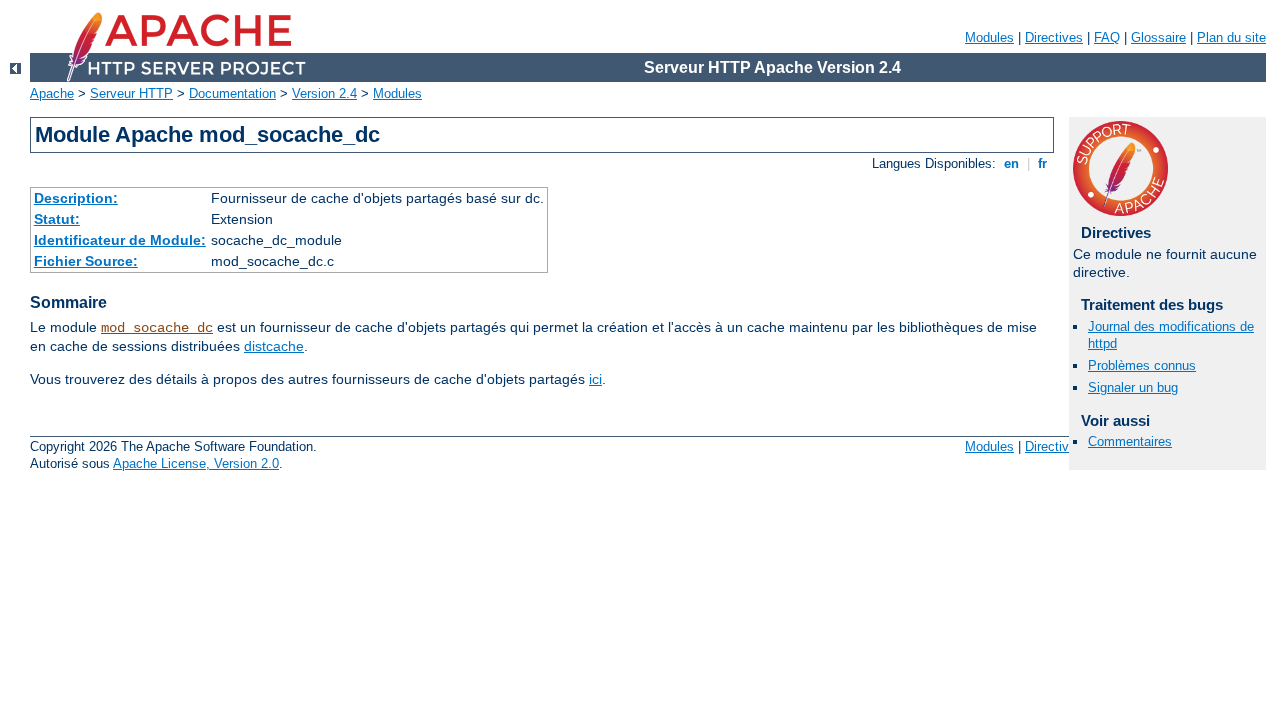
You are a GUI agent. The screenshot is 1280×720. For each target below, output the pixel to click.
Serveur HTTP (131, 93)
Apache (52, 93)
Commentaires (1130, 441)
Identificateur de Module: (120, 240)
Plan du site (1231, 37)
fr (1042, 163)
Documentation (232, 93)
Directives (1054, 37)
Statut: (57, 219)
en (1011, 163)
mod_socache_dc (157, 328)
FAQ (1107, 37)
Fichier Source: (86, 261)
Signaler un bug (1133, 387)
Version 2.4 (324, 93)
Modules (989, 37)
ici (595, 379)
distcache (274, 346)
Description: (76, 198)
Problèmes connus (1142, 365)
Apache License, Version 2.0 (196, 463)
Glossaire (1158, 37)
